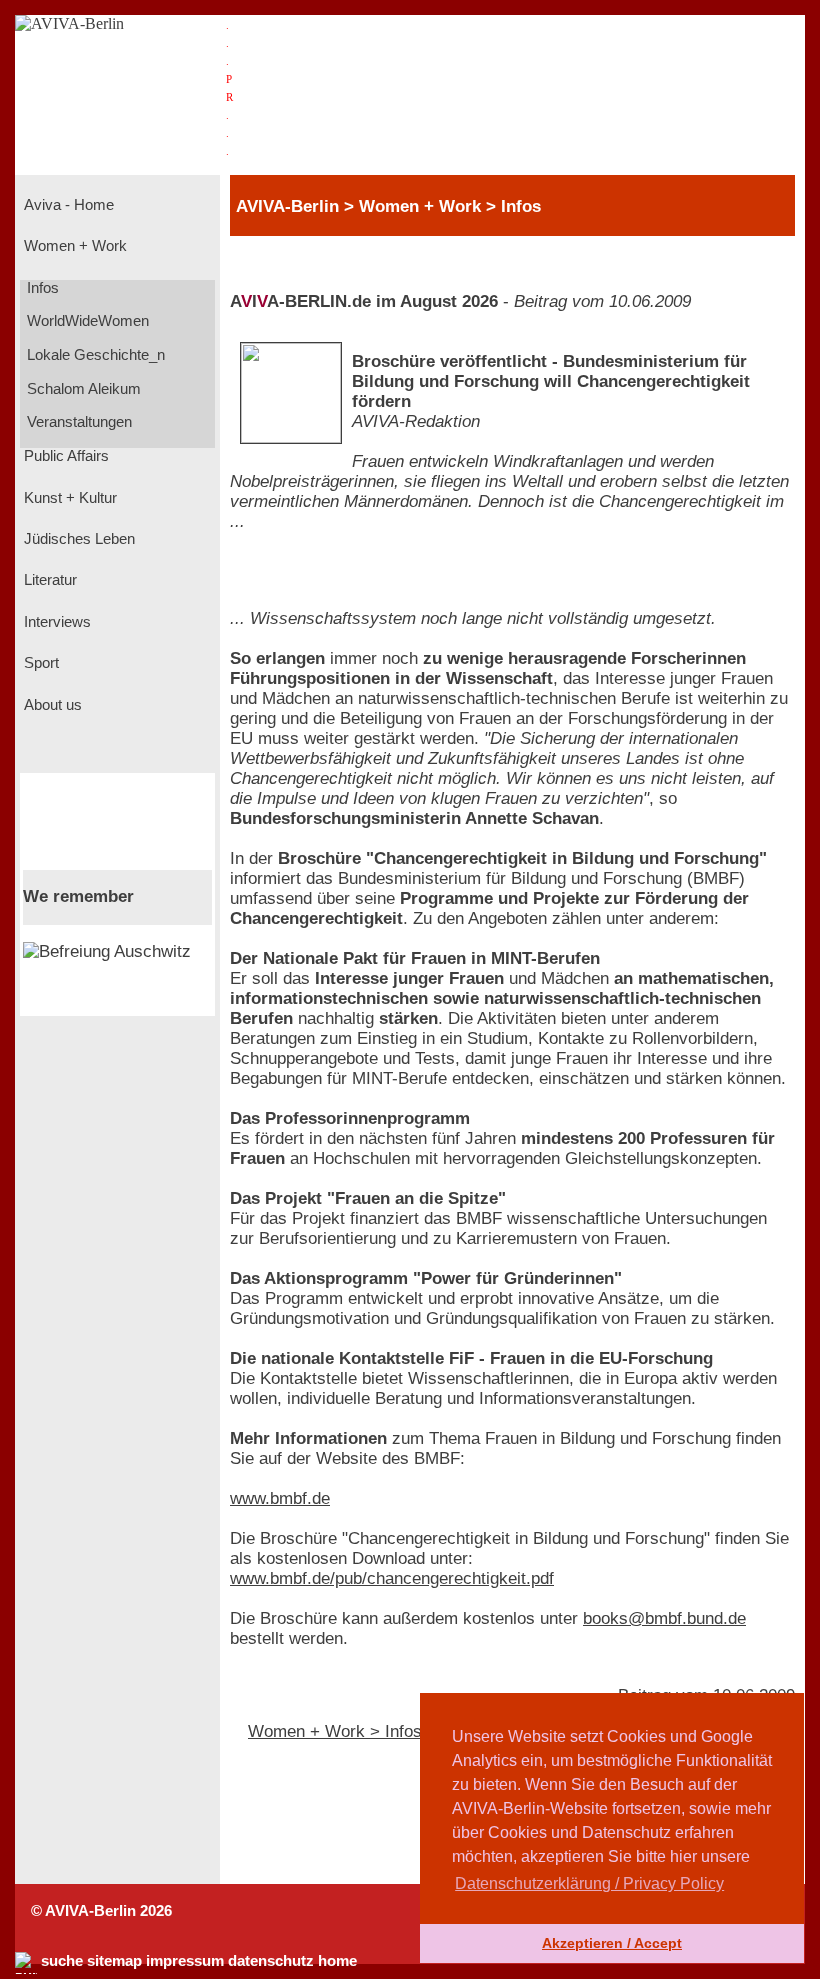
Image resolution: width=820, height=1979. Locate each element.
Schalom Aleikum (82, 389)
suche (62, 1961)
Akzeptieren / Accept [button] (612, 1943)
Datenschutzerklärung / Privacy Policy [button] (589, 1883)
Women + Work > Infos (335, 1731)
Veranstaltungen (77, 422)
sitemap (114, 1961)
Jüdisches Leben (77, 539)
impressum (185, 1961)
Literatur (48, 580)
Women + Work (73, 246)
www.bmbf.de (280, 1498)
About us (51, 705)
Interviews (55, 622)
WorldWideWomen (86, 321)
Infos (41, 288)
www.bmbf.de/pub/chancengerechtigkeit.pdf (392, 1578)
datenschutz (271, 1961)
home (337, 1961)
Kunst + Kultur (68, 498)
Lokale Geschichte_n (94, 355)
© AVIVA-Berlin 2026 (101, 1911)
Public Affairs (64, 456)
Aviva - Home (67, 205)
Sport (39, 663)
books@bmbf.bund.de (664, 1618)
